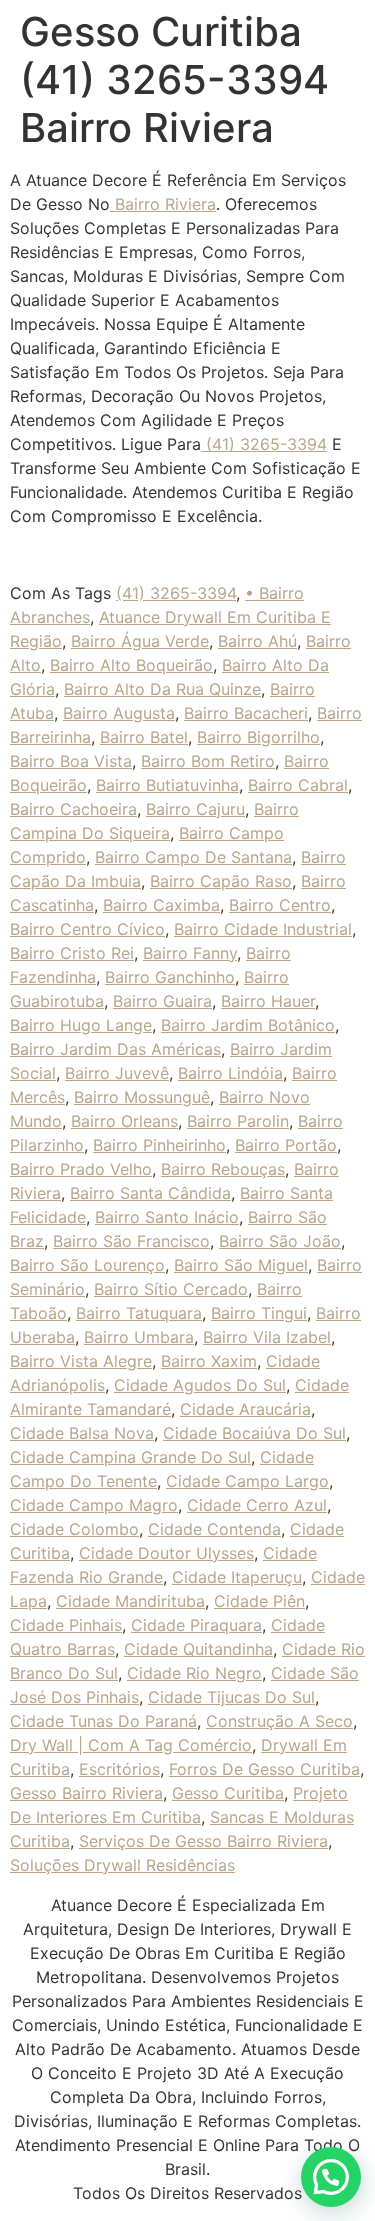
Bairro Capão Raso (221, 881)
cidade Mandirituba (130, 1601)
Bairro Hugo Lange (81, 1025)
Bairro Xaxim (209, 1361)
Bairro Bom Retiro (208, 761)
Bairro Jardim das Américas (115, 1049)
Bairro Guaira (162, 1001)
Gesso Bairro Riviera (86, 1793)
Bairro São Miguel (241, 1265)
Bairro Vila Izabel (267, 1337)
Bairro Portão (286, 1145)
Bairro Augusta (119, 713)
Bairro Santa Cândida (150, 1193)
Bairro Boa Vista (71, 761)
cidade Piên (259, 1601)
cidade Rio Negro (194, 1673)
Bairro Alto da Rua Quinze (162, 689)
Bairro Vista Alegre (81, 1361)
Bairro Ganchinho (170, 977)
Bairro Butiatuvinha (167, 785)
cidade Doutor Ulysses (166, 1553)
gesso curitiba (228, 1793)
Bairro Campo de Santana (193, 857)
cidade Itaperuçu (237, 1577)
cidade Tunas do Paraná (103, 1721)
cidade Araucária (245, 1409)
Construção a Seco (279, 1721)
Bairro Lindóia (230, 1073)
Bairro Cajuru (195, 809)
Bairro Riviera (163, 204)
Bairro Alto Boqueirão (131, 665)
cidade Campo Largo (247, 1481)
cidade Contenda (214, 1529)
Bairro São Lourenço (87, 1265)
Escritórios (119, 1769)
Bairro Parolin (238, 1121)
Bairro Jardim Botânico (248, 1025)
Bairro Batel (144, 737)
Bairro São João (280, 1241)
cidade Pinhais (66, 1625)
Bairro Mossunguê (142, 1097)
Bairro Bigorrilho (258, 737)
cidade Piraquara (196, 1625)
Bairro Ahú (257, 641)
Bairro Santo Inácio (167, 1217)
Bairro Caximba (161, 905)
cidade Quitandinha (198, 1649)
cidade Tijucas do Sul (231, 1697)
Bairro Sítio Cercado (171, 1289)
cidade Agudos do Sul (200, 1385)
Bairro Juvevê (117, 1073)
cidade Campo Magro (94, 1505)
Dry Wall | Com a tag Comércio (131, 1745)
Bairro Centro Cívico (87, 929)
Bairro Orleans (124, 1121)
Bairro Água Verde (140, 641)
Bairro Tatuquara (139, 1313)
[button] (331, 2177)
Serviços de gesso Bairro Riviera (203, 1841)
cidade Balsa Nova (82, 1433)
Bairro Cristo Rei (72, 953)
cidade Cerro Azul (257, 1505)
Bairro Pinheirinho (159, 1145)
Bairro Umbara (139, 1337)
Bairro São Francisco (131, 1241)
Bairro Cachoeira (73, 809)
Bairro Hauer (268, 1001)
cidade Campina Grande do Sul (130, 1457)
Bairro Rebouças (223, 1169)
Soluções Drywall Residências (122, 1865)
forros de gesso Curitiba (264, 1769)
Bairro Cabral (298, 785)
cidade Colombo (74, 1529)
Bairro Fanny (190, 953)
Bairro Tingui (259, 1313)
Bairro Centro (280, 905)
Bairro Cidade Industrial (263, 929)
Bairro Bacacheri (246, 713)
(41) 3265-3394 (264, 444)
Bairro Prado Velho (81, 1169)
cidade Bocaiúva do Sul (254, 1433)
